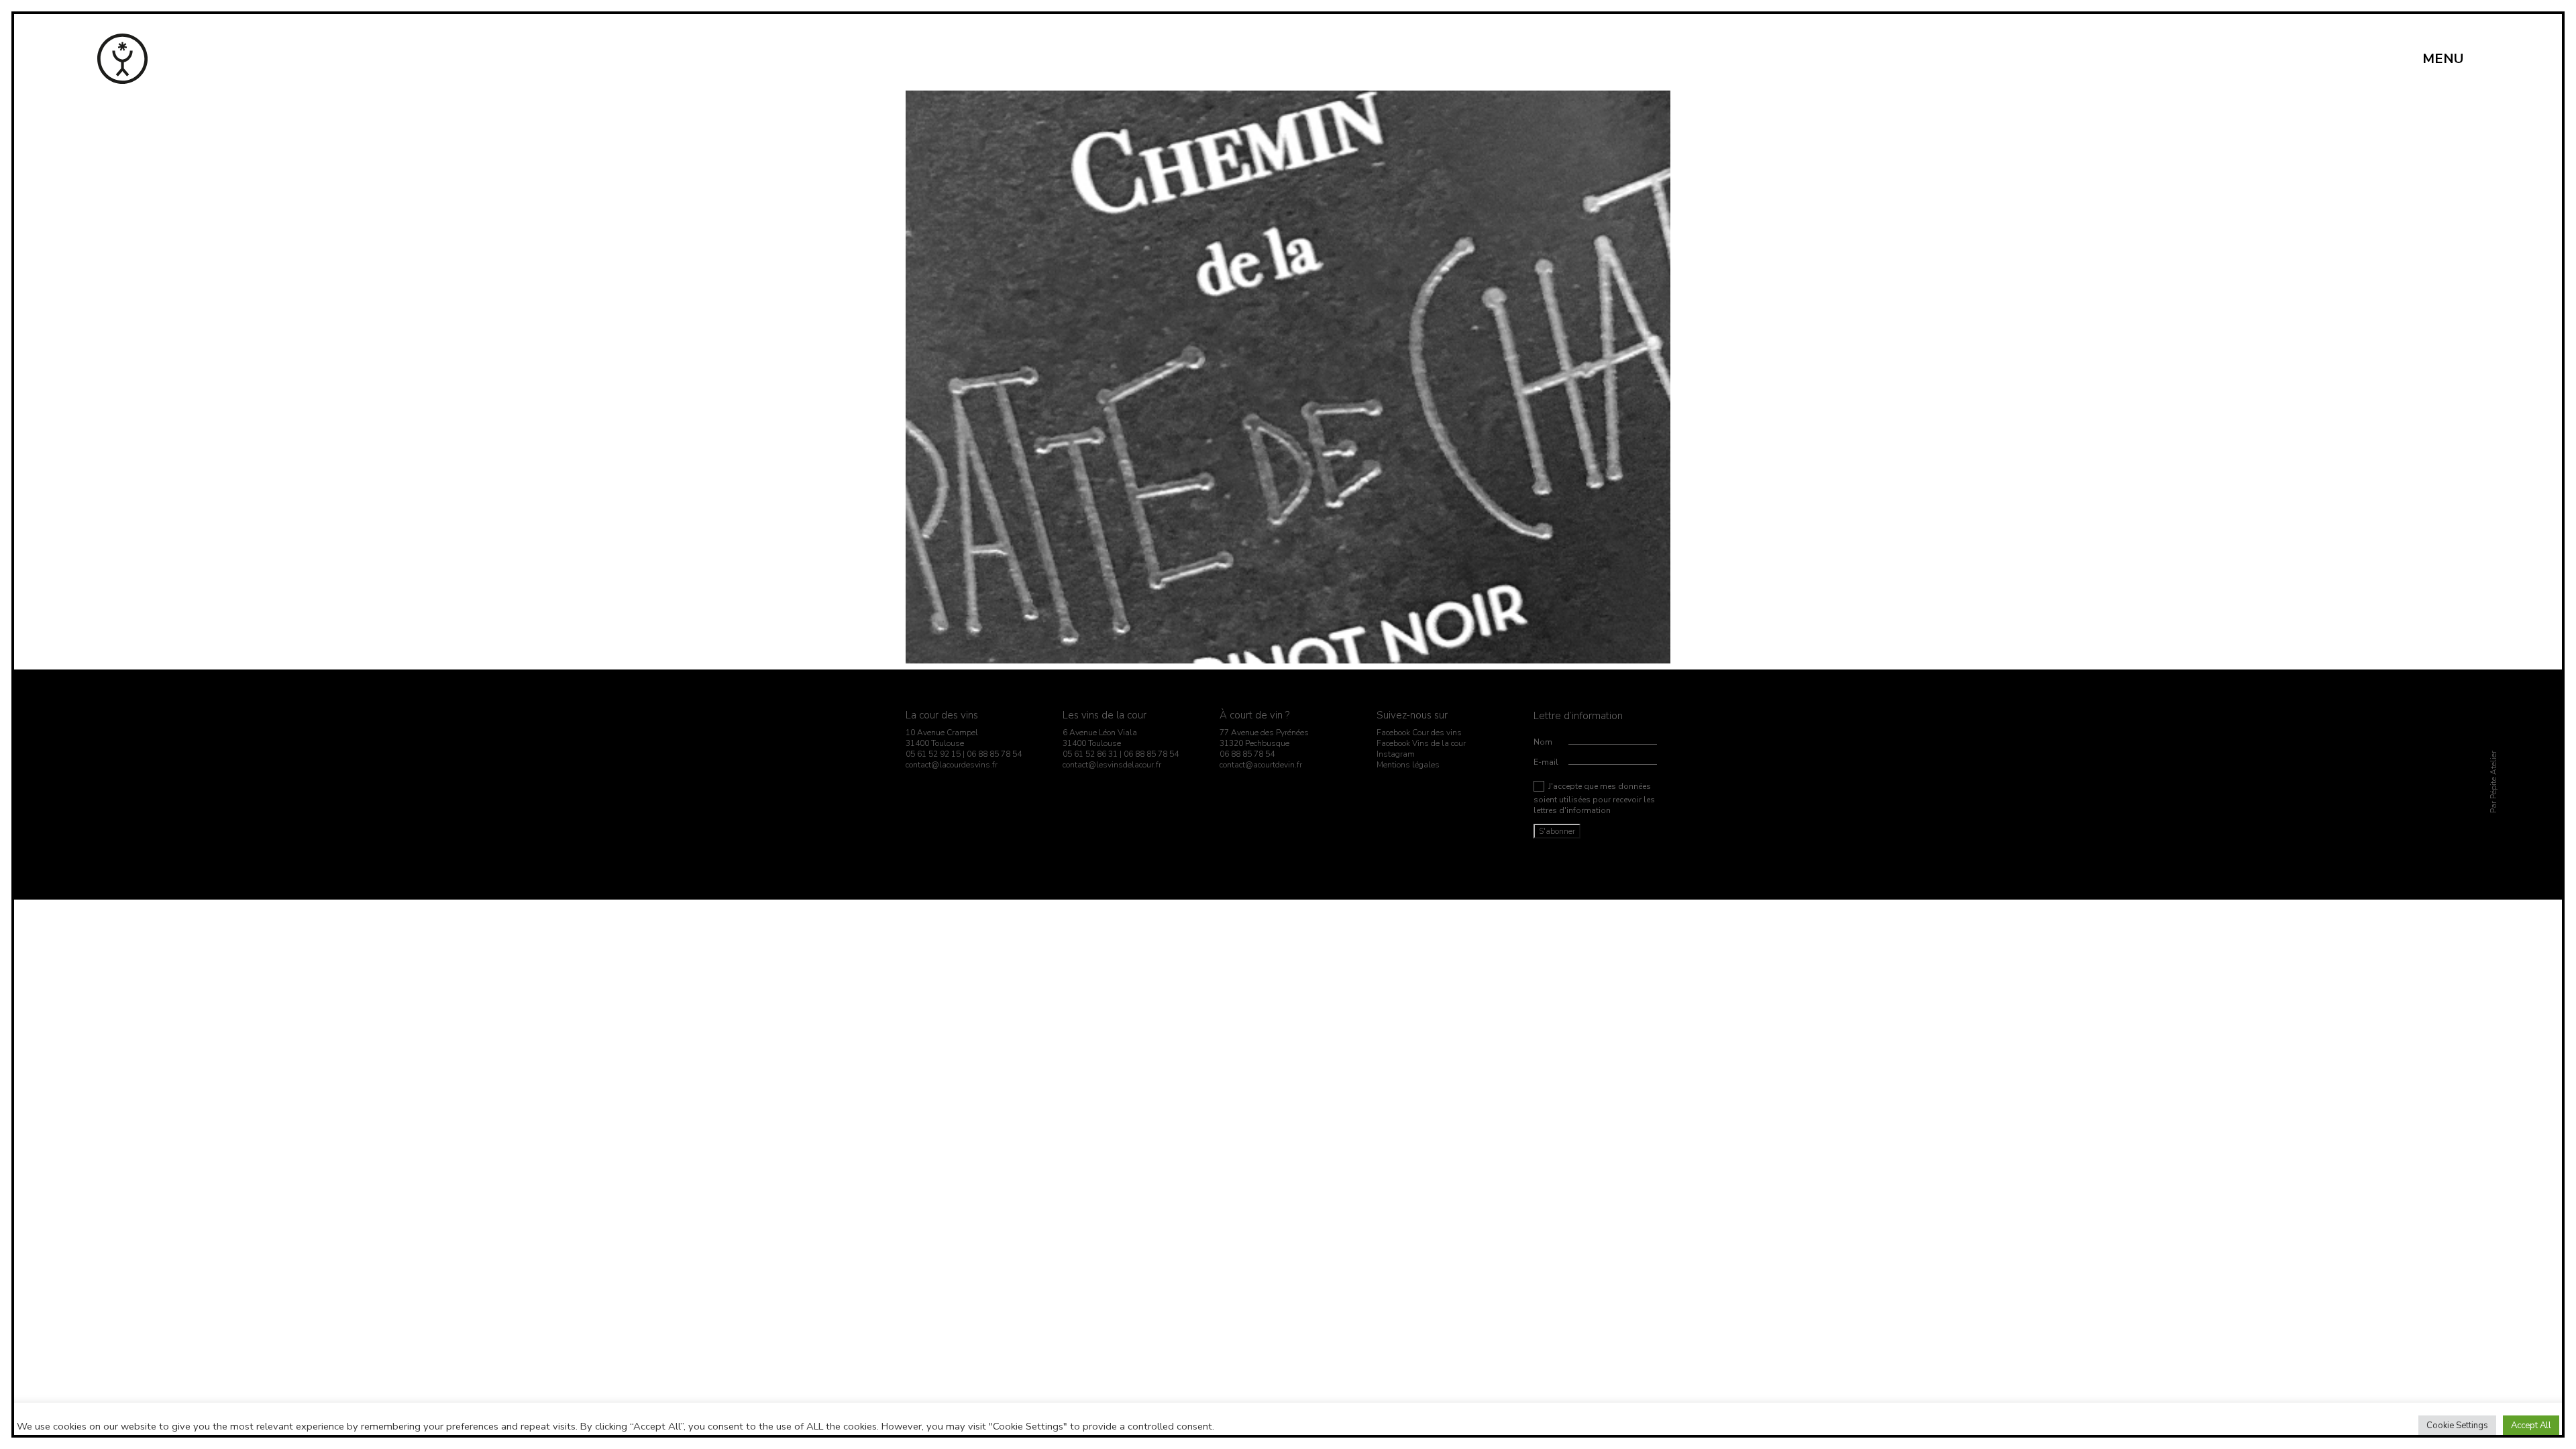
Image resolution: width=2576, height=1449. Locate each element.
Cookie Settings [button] (2457, 1426)
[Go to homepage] (122, 59)
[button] (2451, 59)
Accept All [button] (2531, 1426)
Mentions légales (1408, 765)
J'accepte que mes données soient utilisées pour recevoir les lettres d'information (1594, 799)
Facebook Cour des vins (1419, 733)
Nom (1543, 742)
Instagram (1396, 754)
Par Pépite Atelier (2493, 783)
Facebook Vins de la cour (1421, 743)
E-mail (1546, 762)
